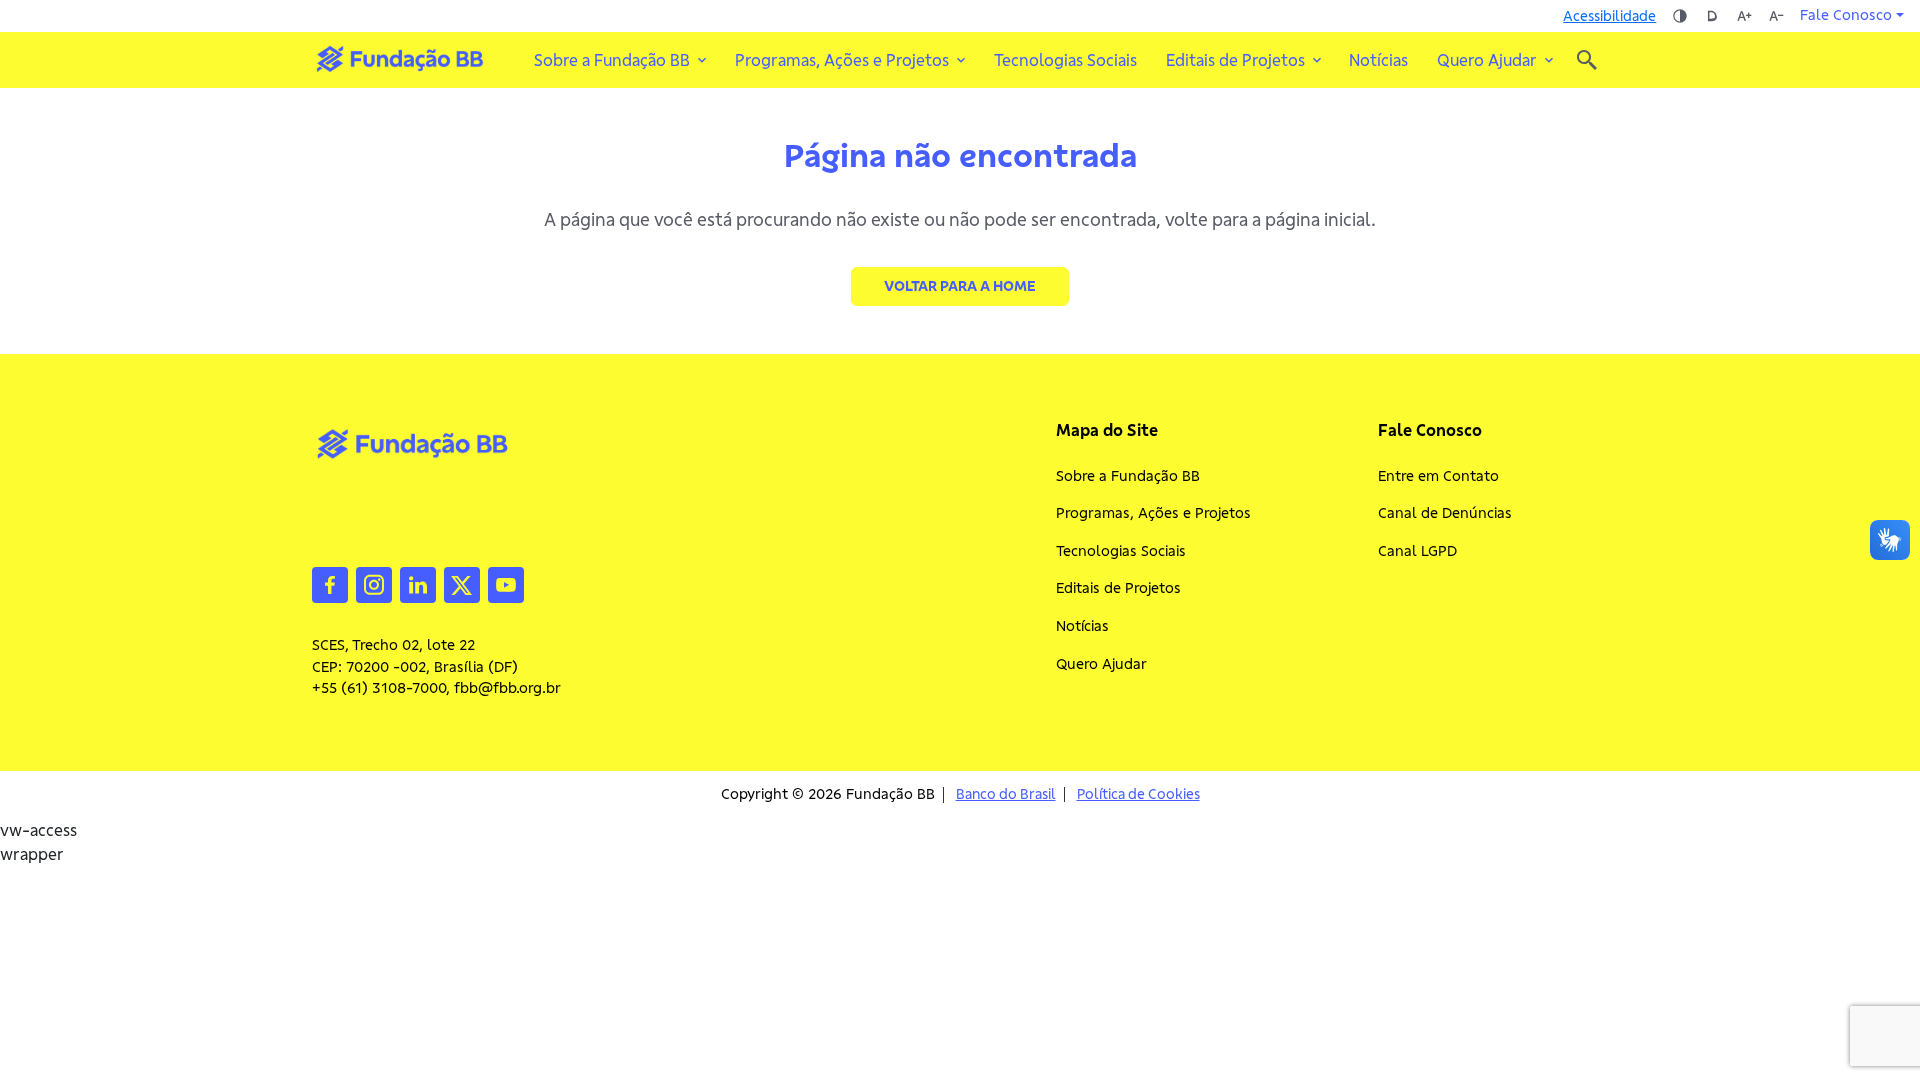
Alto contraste (1680, 16)
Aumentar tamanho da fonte (1744, 16)
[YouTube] (506, 583)
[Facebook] (330, 583)
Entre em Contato (1438, 476)
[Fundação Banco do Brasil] (1587, 60)
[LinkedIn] (418, 583)
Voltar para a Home (960, 286)
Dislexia (1712, 16)
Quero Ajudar (1101, 664)
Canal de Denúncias (1445, 513)
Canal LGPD (1417, 551)
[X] (462, 583)
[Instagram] (374, 583)
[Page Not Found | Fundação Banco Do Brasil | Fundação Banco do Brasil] (399, 59)
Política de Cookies (1138, 794)
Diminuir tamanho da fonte (1776, 16)
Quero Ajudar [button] (1487, 60)
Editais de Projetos (1118, 588)
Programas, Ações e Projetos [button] (842, 60)
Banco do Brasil (1006, 794)
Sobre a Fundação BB (1128, 476)
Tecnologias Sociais (1065, 60)
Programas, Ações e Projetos (1153, 513)
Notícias (1378, 60)
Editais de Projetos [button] (1235, 60)
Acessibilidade (1609, 16)
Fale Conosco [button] (1846, 15)
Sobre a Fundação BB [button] (612, 60)
